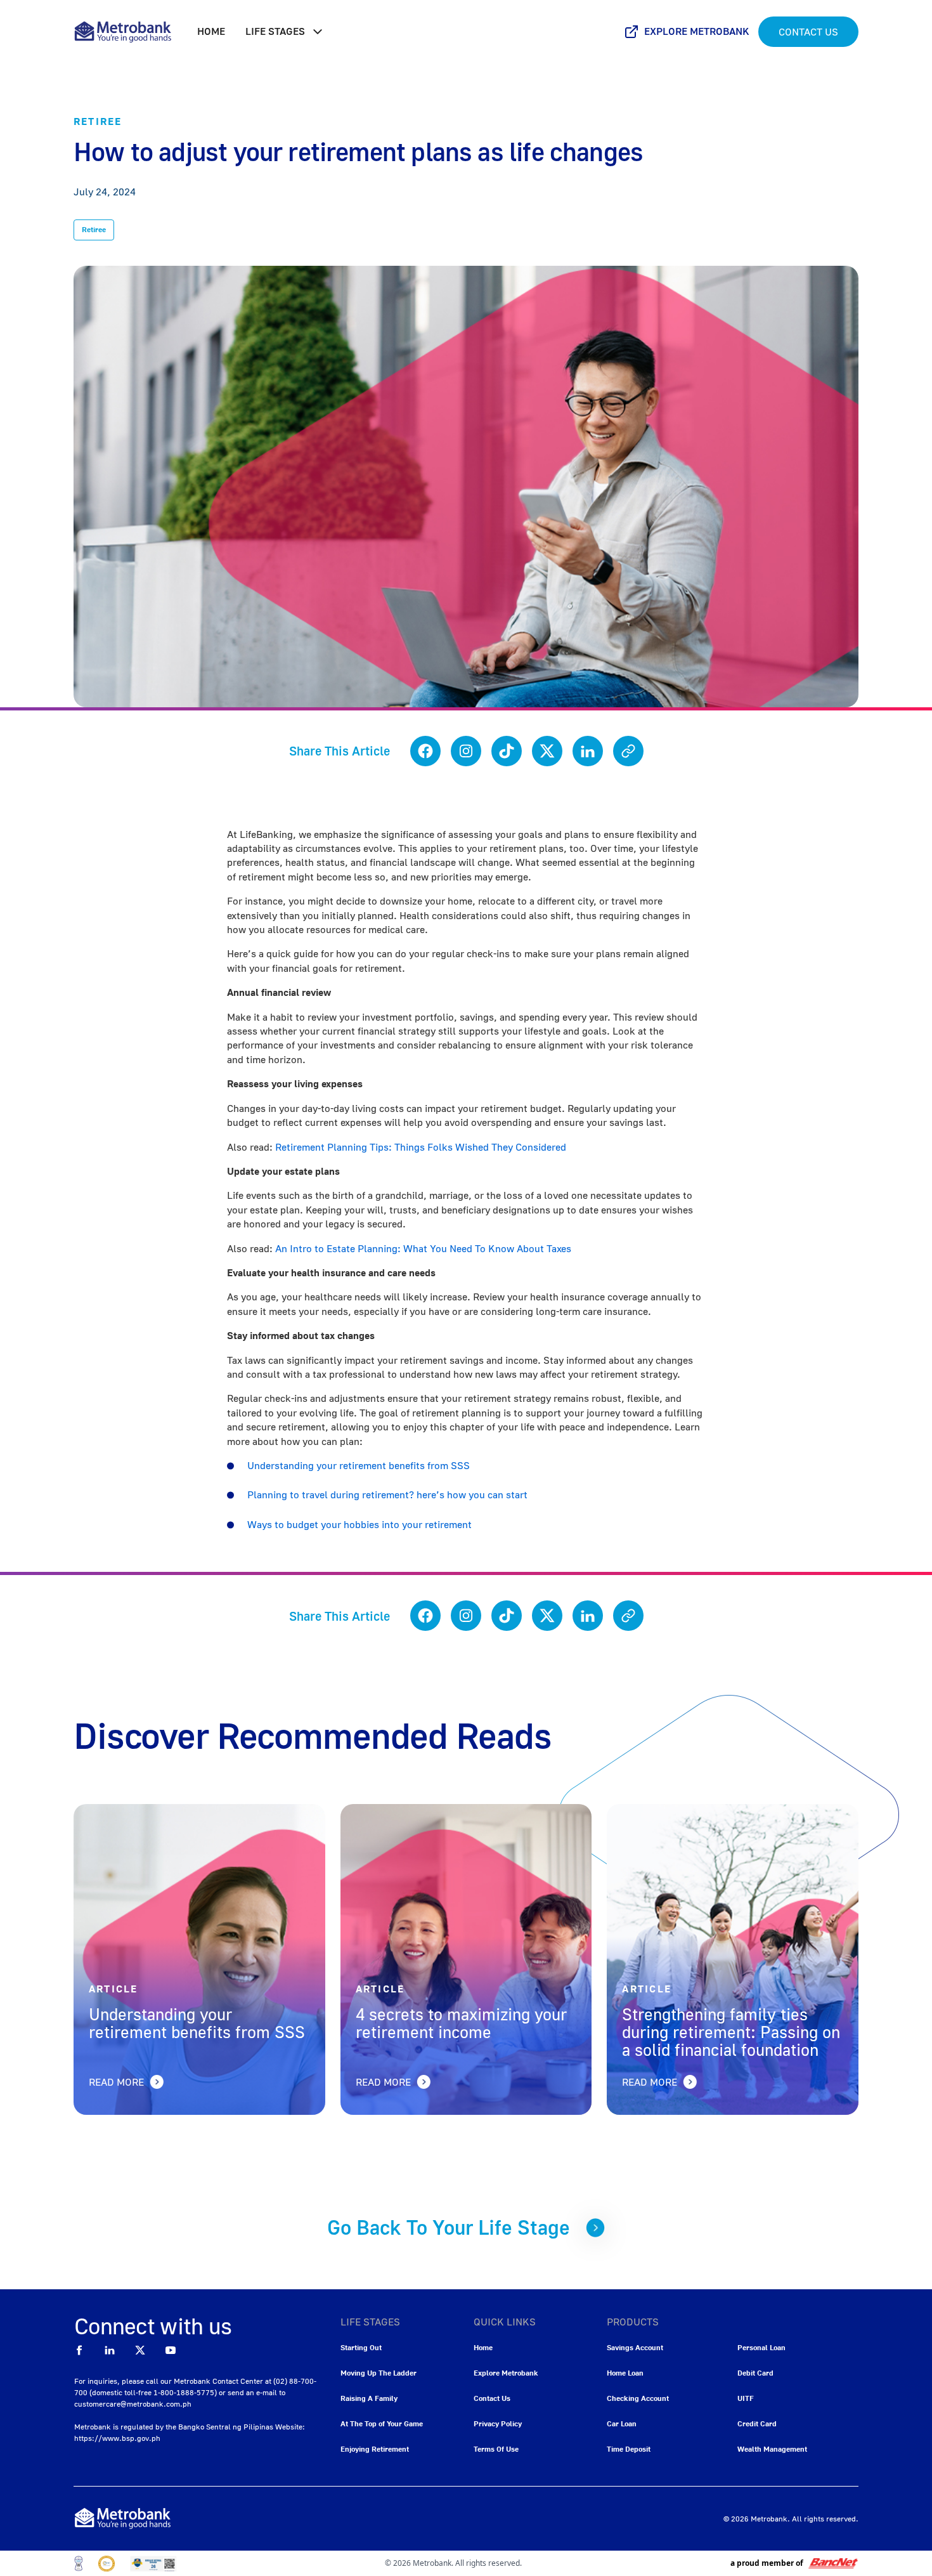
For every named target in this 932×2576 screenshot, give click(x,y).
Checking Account (638, 2398)
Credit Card (757, 2423)
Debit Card (755, 2373)
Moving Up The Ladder (379, 2373)
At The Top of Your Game (382, 2423)
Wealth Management (772, 2449)
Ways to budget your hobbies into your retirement (359, 1524)
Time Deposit (629, 2449)
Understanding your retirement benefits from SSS (359, 1465)
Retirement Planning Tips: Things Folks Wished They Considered (421, 1147)
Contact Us (808, 32)
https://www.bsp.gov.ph (117, 2438)
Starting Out (361, 2347)
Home (211, 31)
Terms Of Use (496, 2449)
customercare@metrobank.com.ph (133, 2404)
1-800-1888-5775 (184, 2392)
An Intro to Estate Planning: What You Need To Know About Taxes (423, 1248)
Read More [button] (116, 2082)
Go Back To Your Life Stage (449, 2227)
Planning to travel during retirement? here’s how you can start (387, 1494)
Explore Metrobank (697, 31)
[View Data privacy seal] (79, 2564)
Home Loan (625, 2373)
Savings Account (635, 2347)
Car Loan (622, 2423)
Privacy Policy (498, 2423)
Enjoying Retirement (375, 2449)
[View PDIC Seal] (107, 2564)
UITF (746, 2398)
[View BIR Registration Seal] (153, 2564)
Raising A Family (369, 2398)
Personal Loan (761, 2347)
